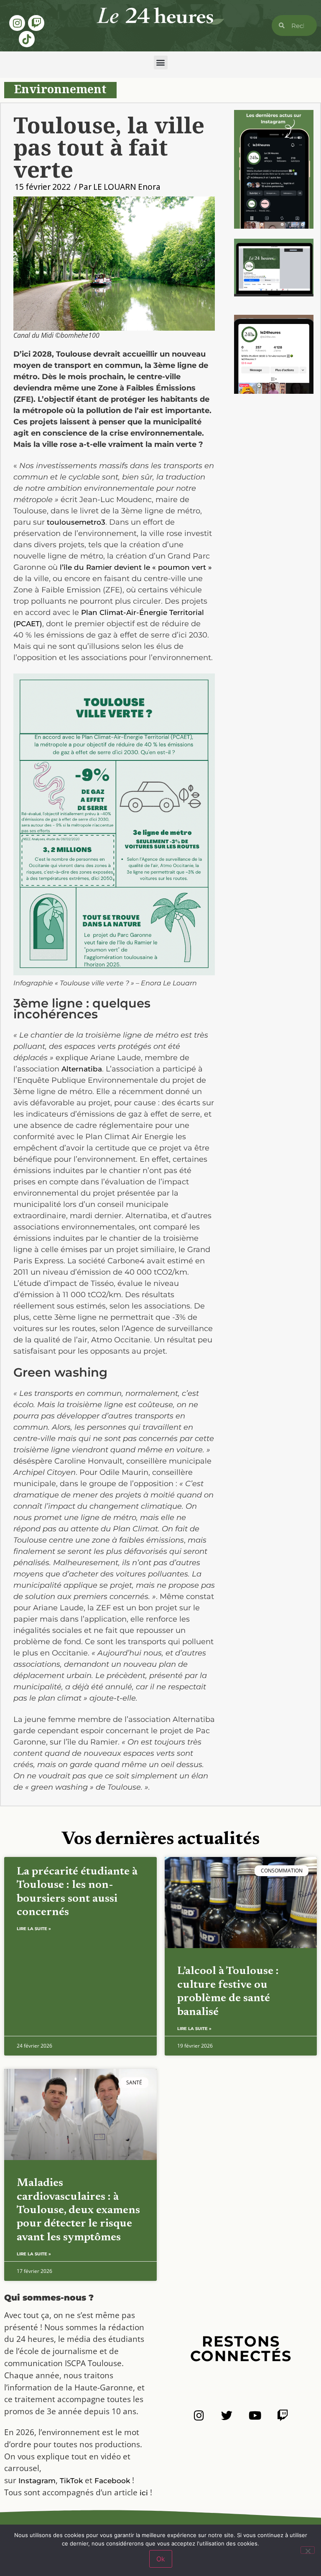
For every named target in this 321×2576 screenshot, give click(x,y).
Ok (161, 2559)
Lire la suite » (34, 1929)
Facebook (112, 2481)
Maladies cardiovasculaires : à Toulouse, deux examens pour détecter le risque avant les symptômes (78, 2210)
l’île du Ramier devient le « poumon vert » (136, 567)
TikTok (71, 2481)
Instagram (37, 2481)
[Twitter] (227, 2415)
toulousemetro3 (76, 522)
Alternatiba (82, 1069)
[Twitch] (36, 23)
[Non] (308, 2550)
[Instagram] (17, 23)
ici (144, 2493)
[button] (161, 62)
